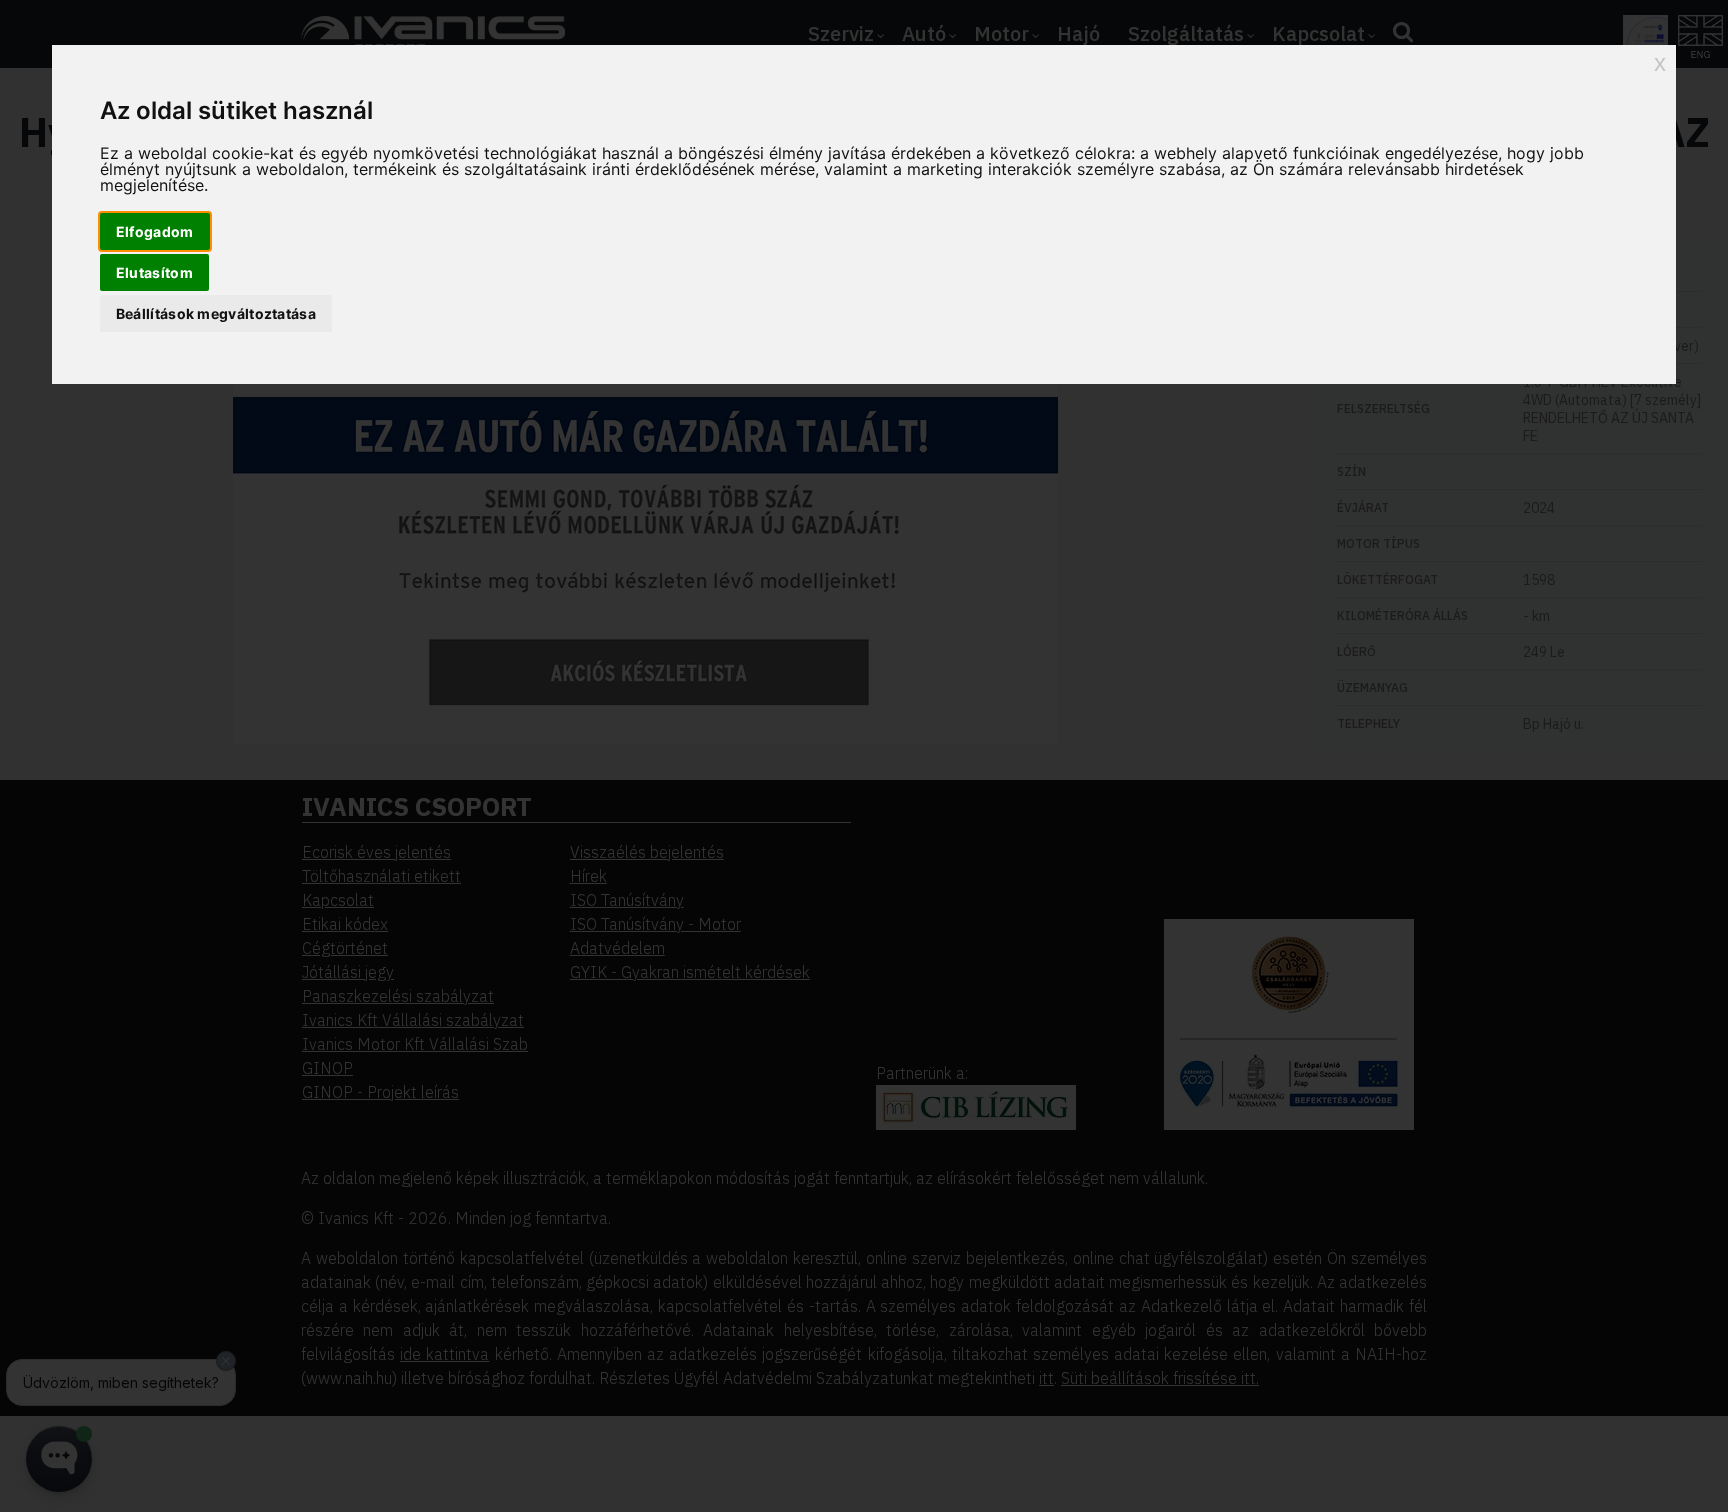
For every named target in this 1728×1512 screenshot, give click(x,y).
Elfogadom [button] (155, 231)
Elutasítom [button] (154, 272)
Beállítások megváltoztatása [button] (216, 313)
